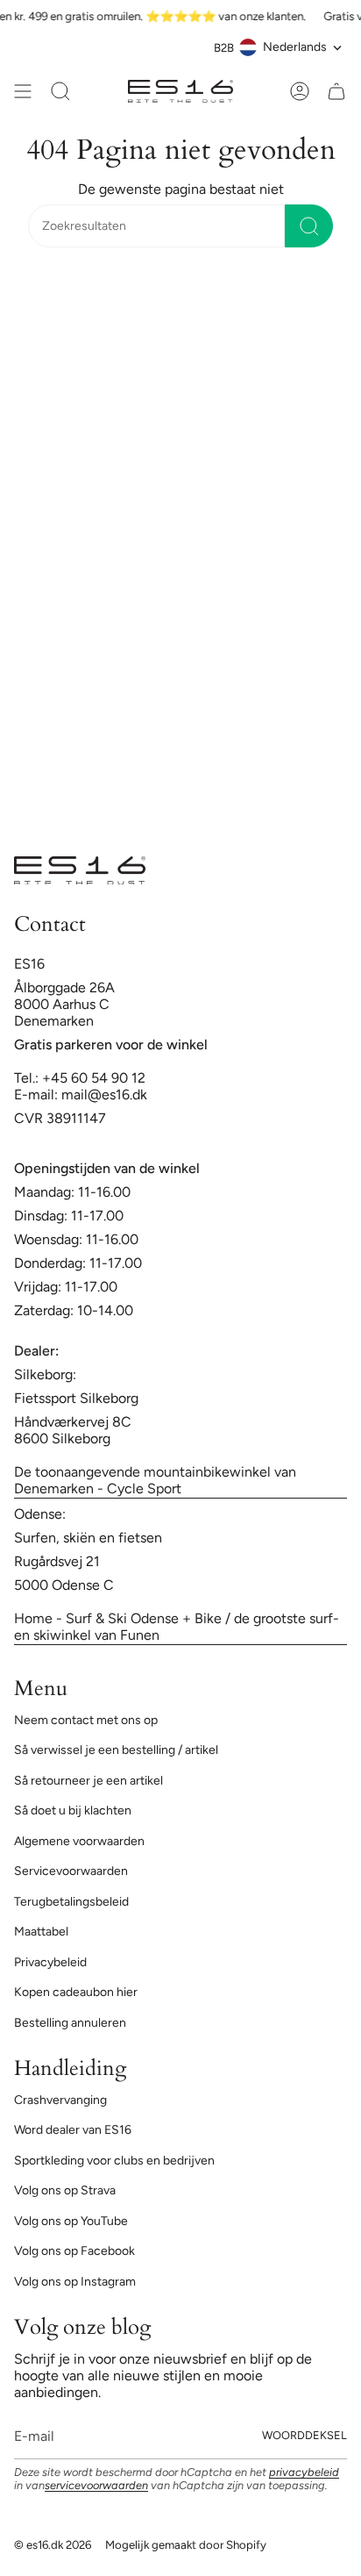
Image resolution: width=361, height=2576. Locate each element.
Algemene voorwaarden (79, 1841)
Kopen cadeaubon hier (76, 1992)
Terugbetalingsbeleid (71, 1902)
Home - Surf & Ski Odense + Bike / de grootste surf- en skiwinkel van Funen (177, 1627)
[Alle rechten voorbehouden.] (23, 91)
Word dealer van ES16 (73, 2130)
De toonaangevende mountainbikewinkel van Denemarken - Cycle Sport (155, 1480)
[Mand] (336, 91)
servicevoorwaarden (96, 2485)
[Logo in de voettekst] (80, 870)
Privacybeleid (50, 1962)
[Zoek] (309, 226)
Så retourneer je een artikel (88, 1781)
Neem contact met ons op (86, 1720)
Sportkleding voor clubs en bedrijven (114, 2161)
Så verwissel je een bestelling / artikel (116, 1750)
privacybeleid (304, 2472)
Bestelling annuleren (70, 2023)
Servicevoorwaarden (71, 1871)
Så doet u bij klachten (73, 1810)
